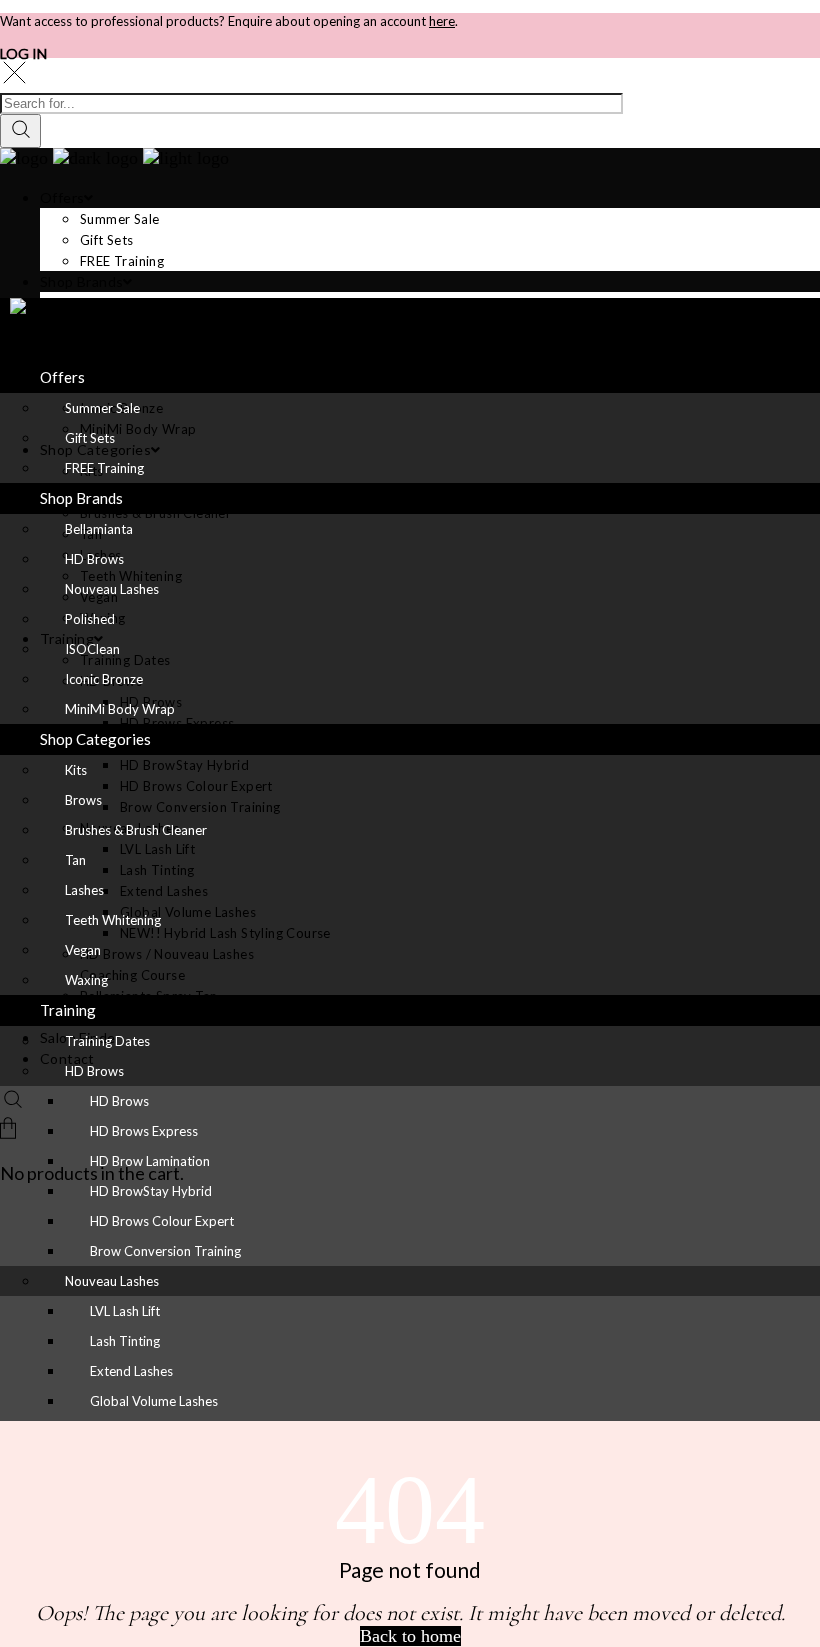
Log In (23, 53)
